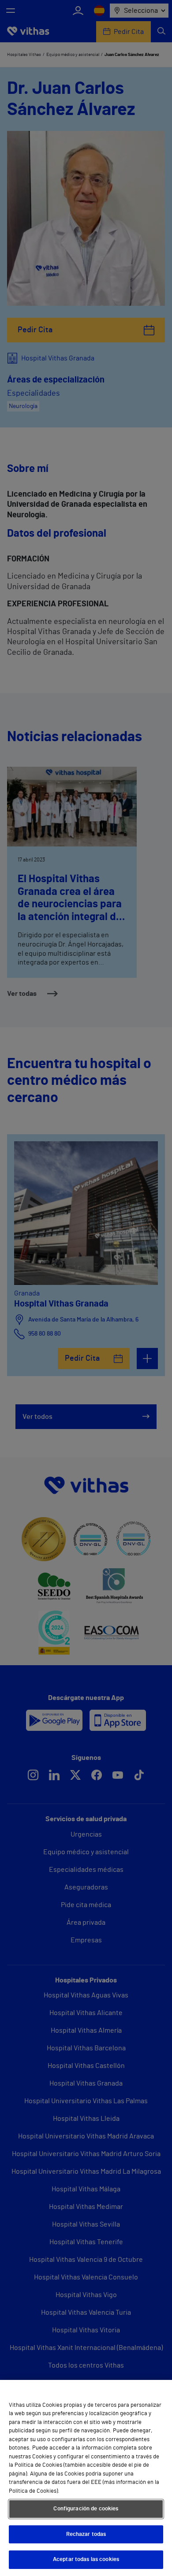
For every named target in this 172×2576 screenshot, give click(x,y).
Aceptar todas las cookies (86, 2559)
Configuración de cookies (86, 2509)
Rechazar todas (86, 2534)
